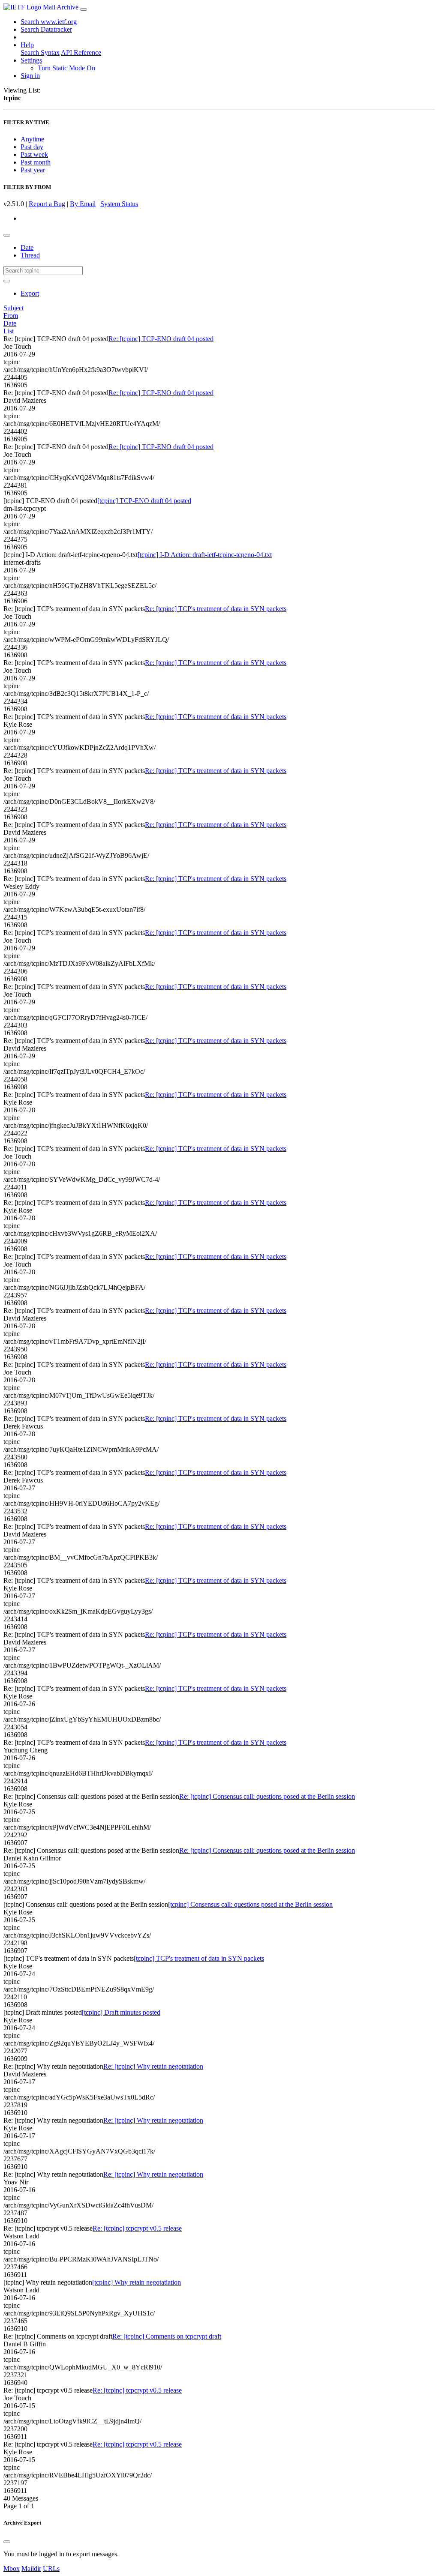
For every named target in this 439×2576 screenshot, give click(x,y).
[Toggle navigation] (84, 9)
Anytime (32, 139)
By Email (83, 204)
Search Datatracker (46, 29)
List (9, 331)
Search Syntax (40, 52)
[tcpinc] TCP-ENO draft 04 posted (144, 501)
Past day (32, 147)
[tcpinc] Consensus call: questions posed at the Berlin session (250, 1904)
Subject (14, 308)
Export (30, 293)
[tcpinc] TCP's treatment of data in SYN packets (199, 1958)
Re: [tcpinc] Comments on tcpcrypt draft (167, 2336)
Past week (34, 154)
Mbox (12, 2569)
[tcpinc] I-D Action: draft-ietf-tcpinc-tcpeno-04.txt (205, 555)
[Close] (7, 2542)
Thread (30, 255)
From (11, 316)
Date (27, 247)
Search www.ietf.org (49, 22)
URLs (51, 2569)
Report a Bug (47, 204)
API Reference (81, 52)
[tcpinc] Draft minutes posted (121, 2012)
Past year (33, 170)
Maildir (31, 2569)
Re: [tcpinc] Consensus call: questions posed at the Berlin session (267, 1796)
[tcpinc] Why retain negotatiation (137, 2282)
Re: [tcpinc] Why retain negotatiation (153, 2066)
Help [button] (27, 45)
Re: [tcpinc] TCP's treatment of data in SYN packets (216, 609)
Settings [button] (31, 60)
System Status (119, 204)
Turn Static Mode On (66, 68)
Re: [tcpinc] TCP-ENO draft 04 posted (161, 339)
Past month (36, 162)
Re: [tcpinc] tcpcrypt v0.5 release (137, 2228)
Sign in (30, 76)
